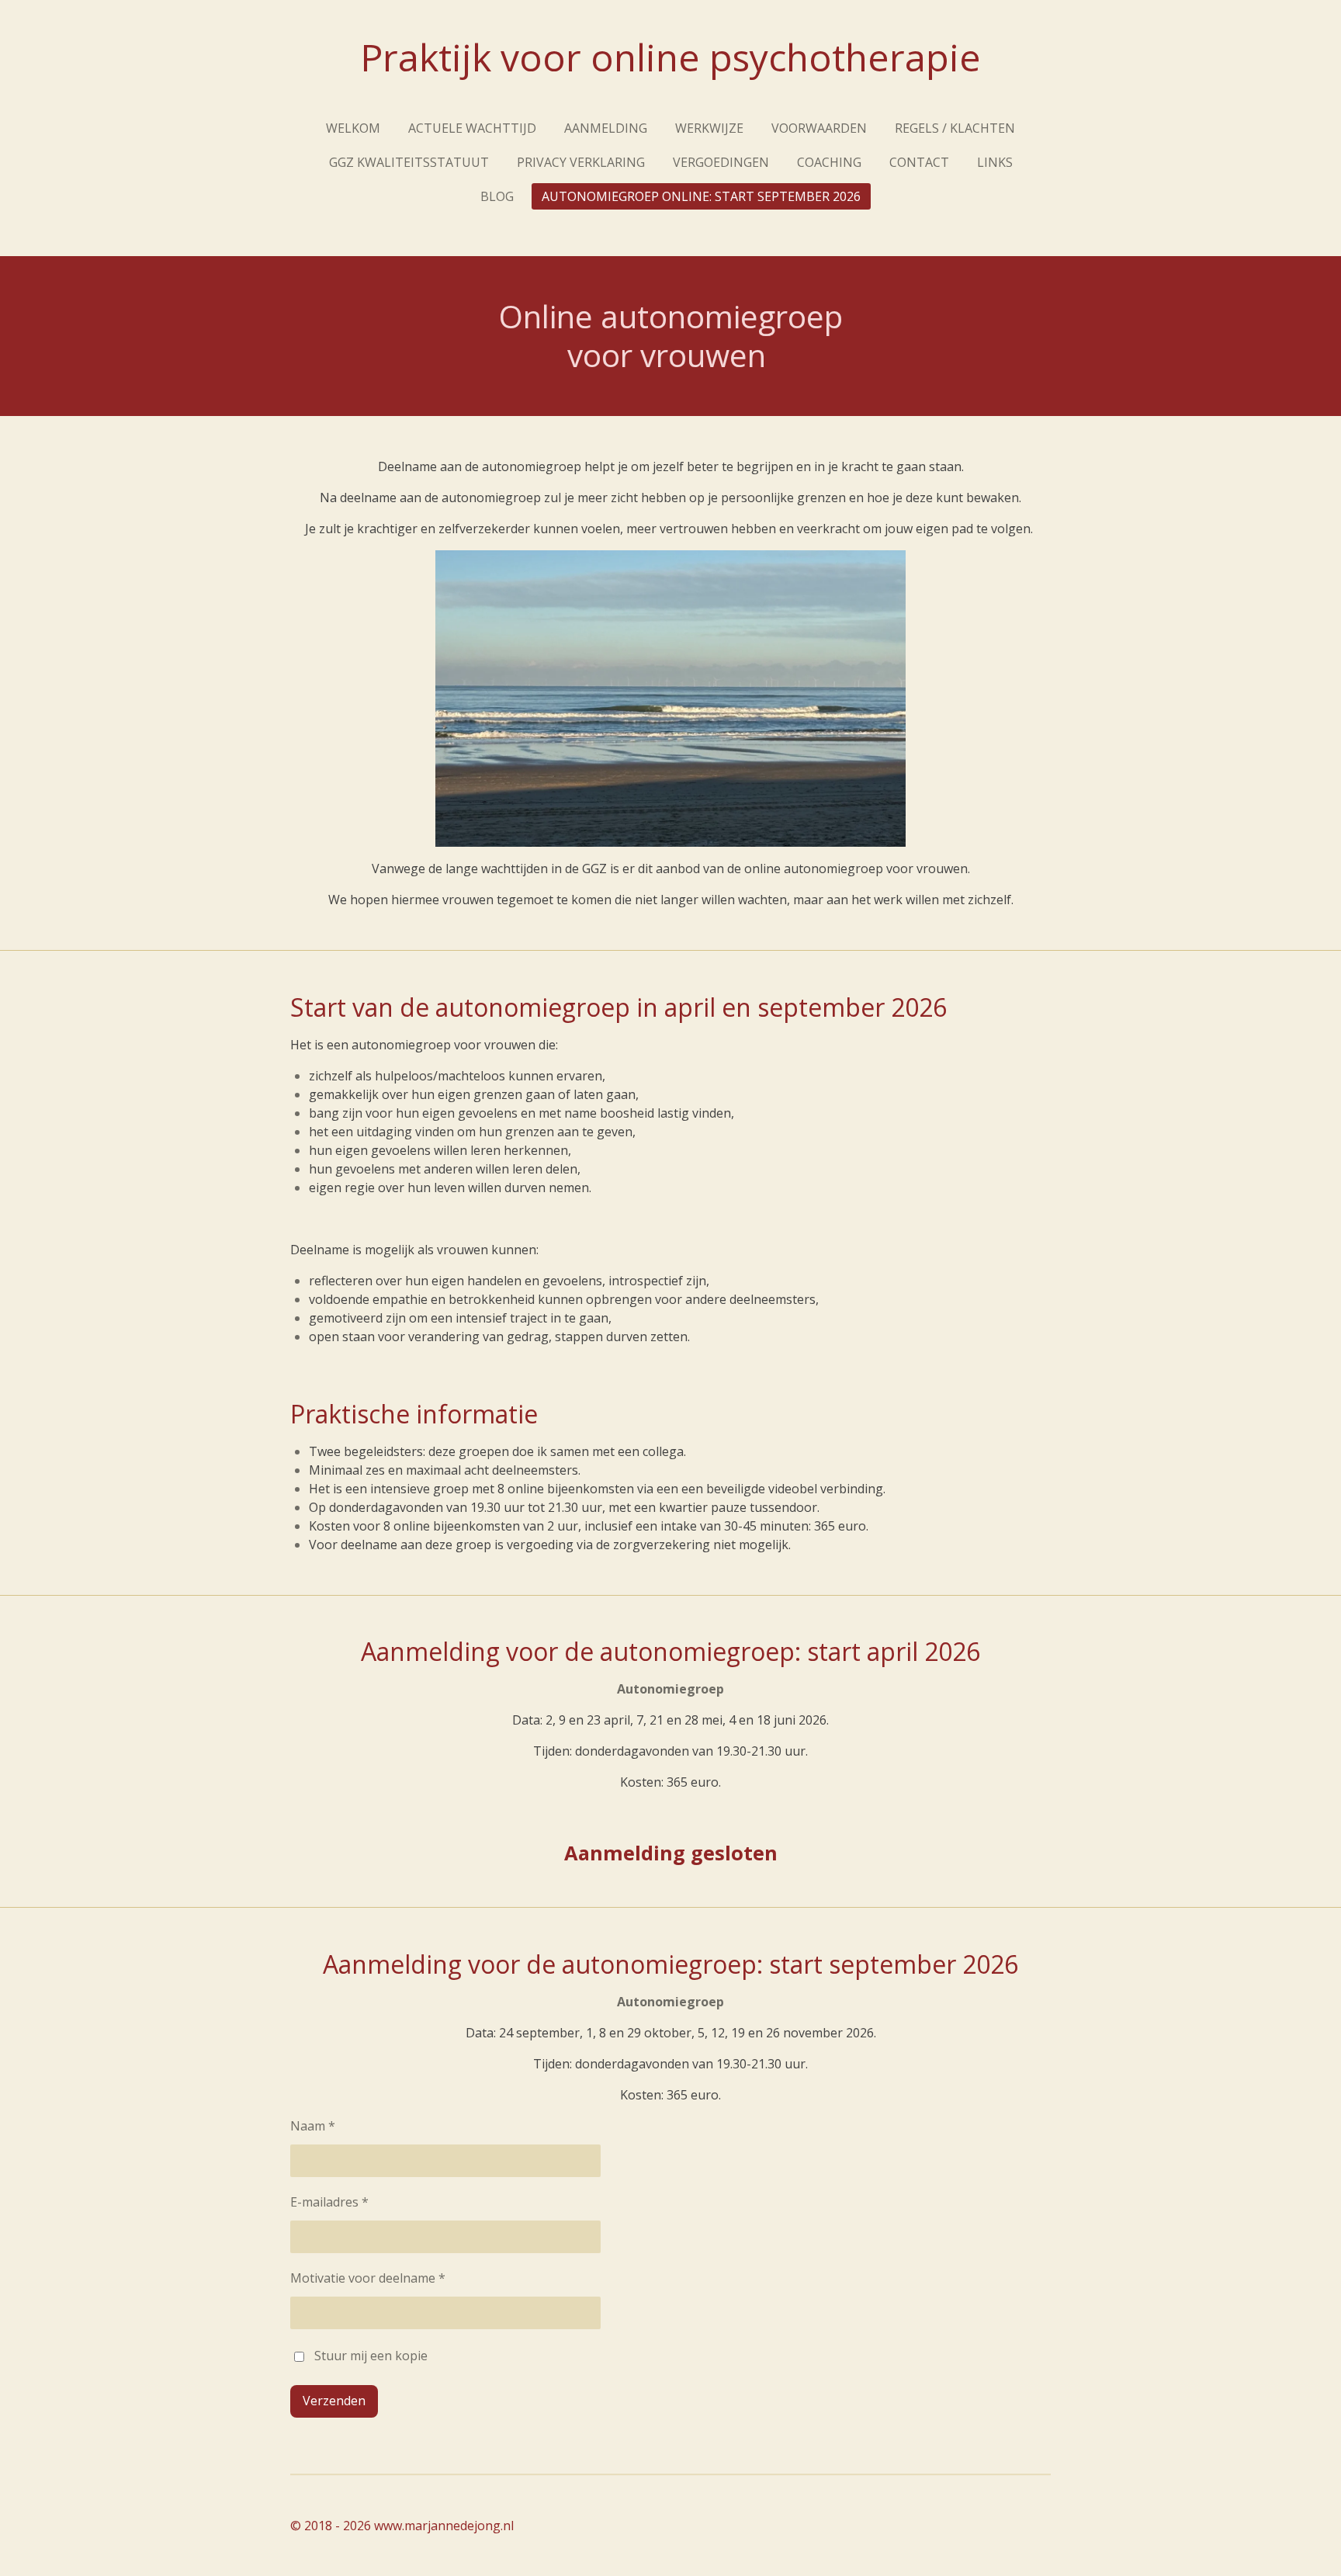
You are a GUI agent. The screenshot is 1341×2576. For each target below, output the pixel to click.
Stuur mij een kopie (371, 2356)
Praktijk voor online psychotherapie (670, 57)
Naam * (313, 2126)
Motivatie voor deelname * (368, 2278)
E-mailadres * (329, 2202)
